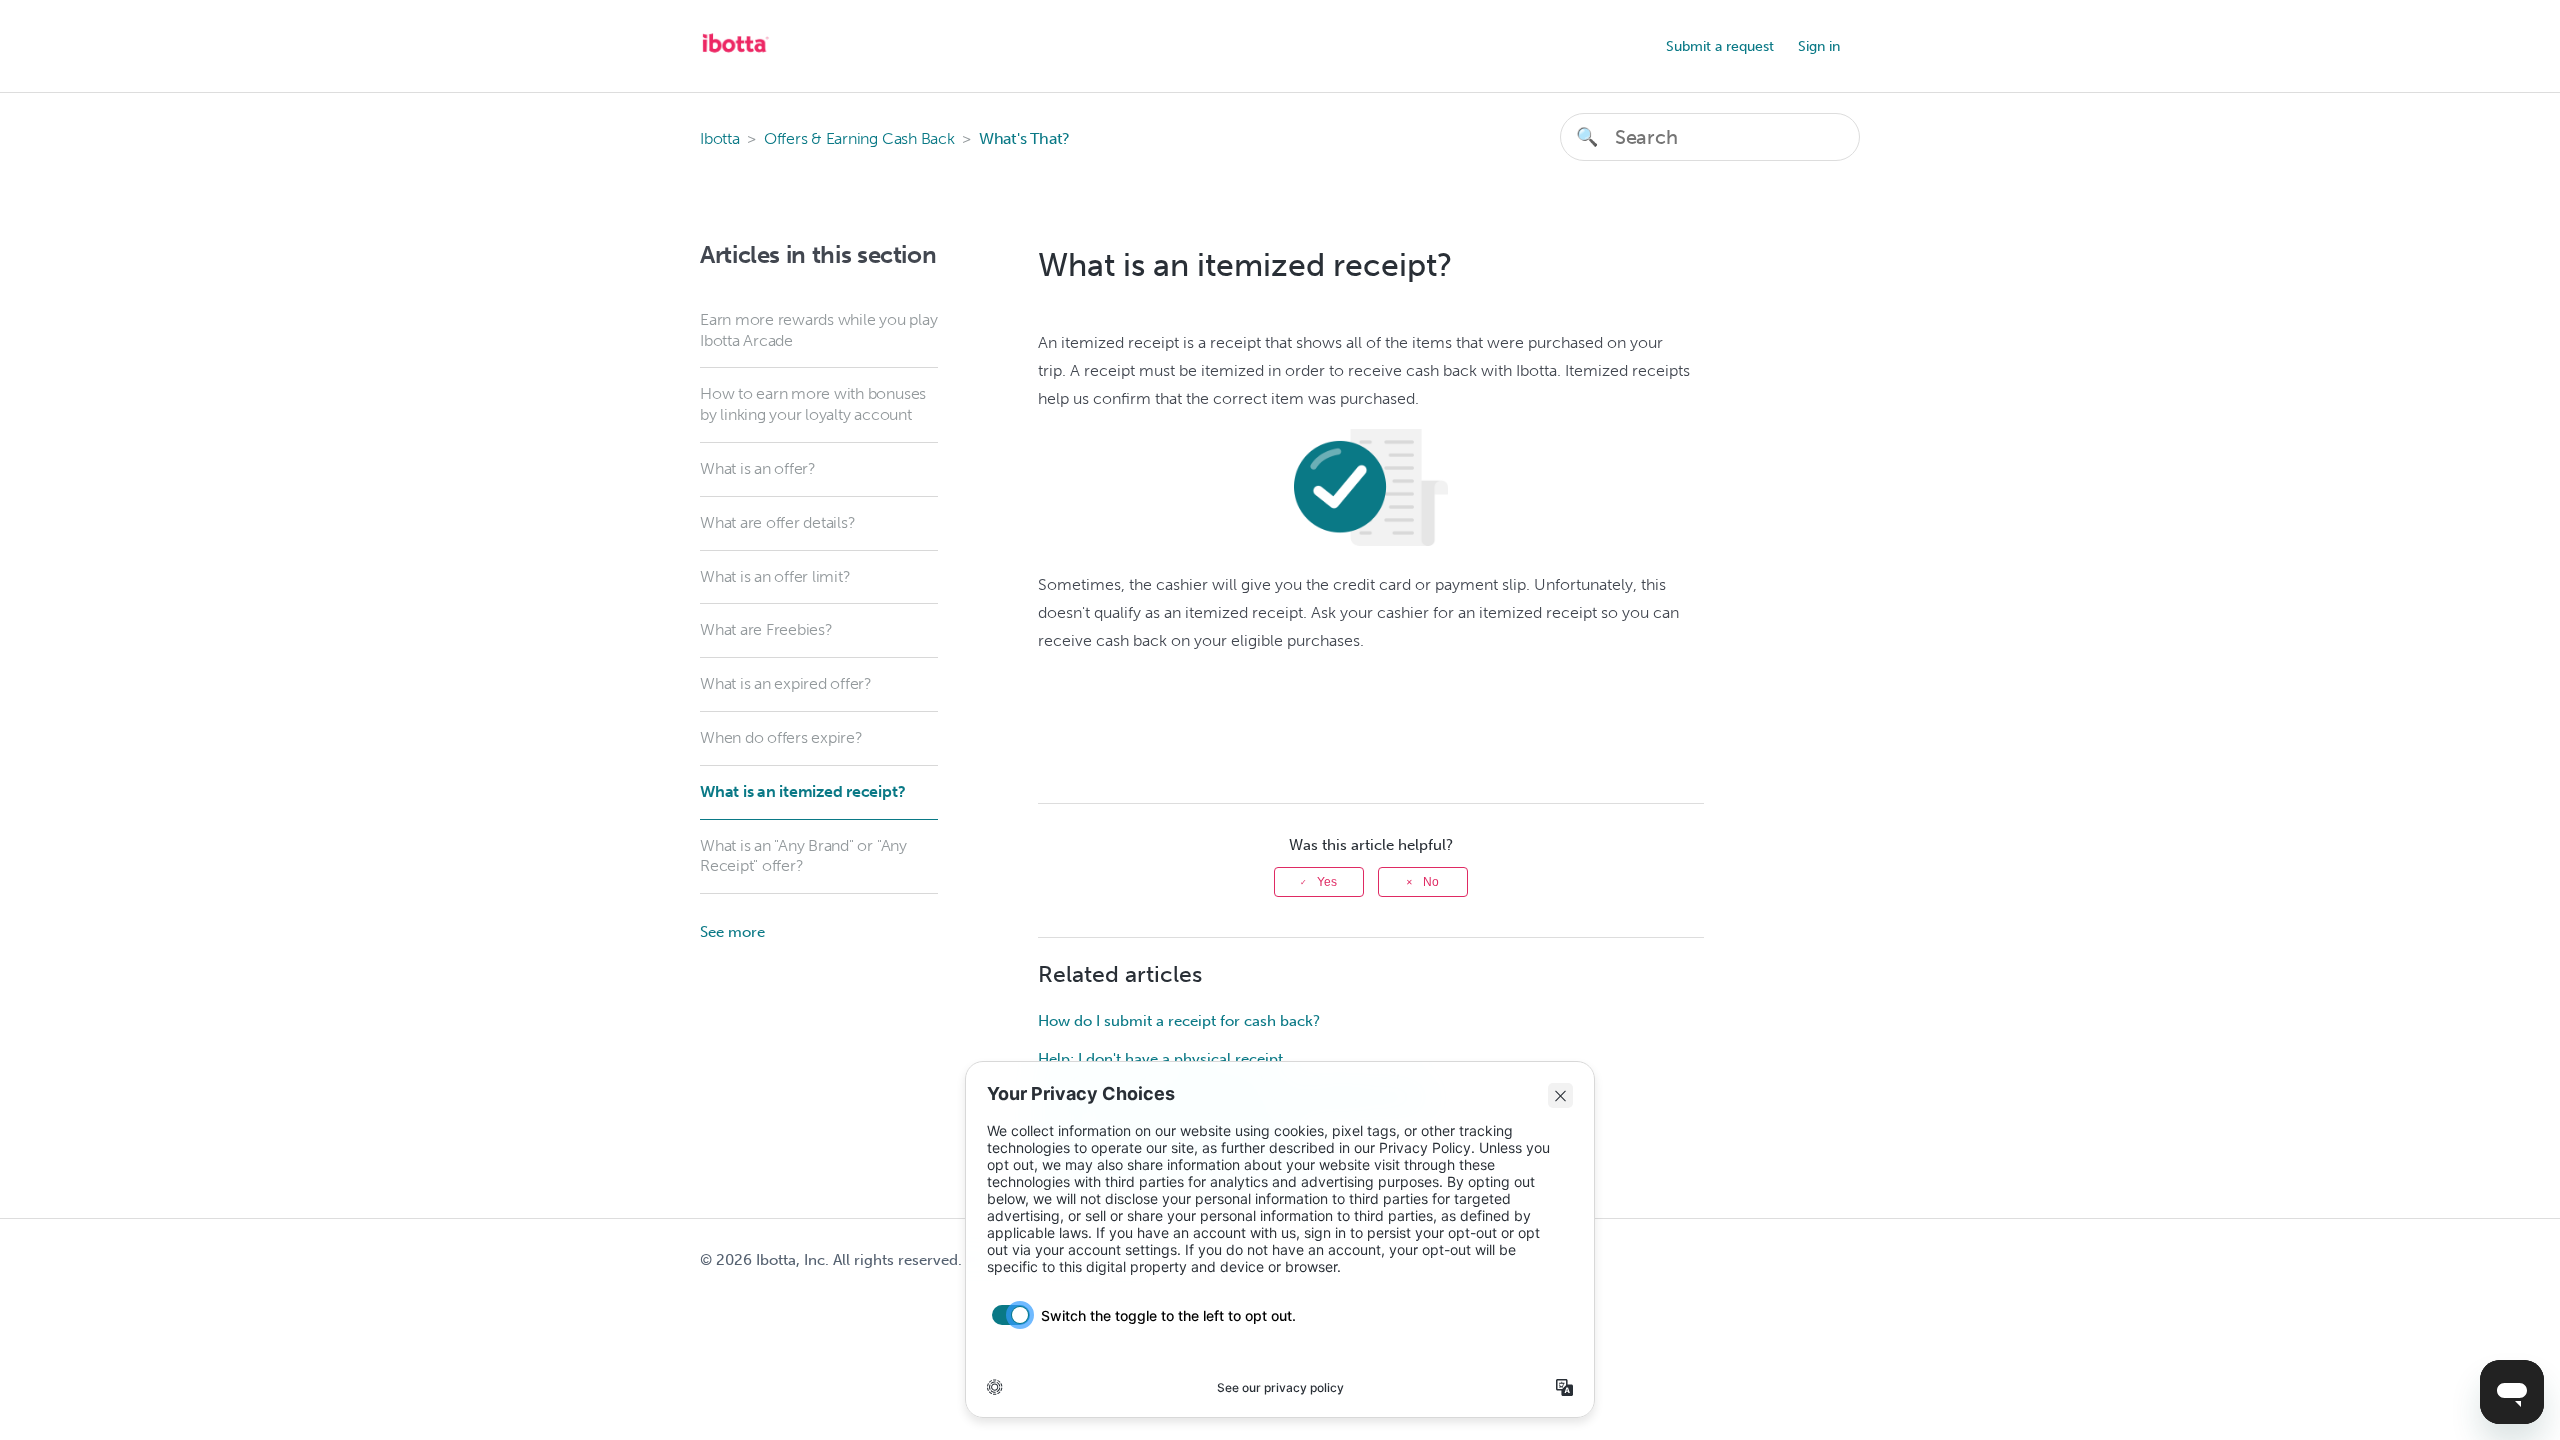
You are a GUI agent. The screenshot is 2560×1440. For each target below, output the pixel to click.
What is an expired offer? (786, 683)
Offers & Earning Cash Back (859, 138)
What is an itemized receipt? (802, 791)
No (1431, 882)
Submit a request (1720, 46)
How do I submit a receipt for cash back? (1179, 1021)
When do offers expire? (781, 737)
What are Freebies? (766, 629)
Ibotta (720, 138)
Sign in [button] (1819, 46)
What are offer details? (777, 522)
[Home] (735, 56)
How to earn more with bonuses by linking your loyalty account (813, 404)
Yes (1327, 882)
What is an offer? (758, 468)
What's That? (1024, 138)
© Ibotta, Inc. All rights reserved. (831, 1260)
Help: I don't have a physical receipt (1160, 1059)
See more (732, 932)
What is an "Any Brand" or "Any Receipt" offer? (803, 856)
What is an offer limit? (775, 576)
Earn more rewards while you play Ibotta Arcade (818, 330)
